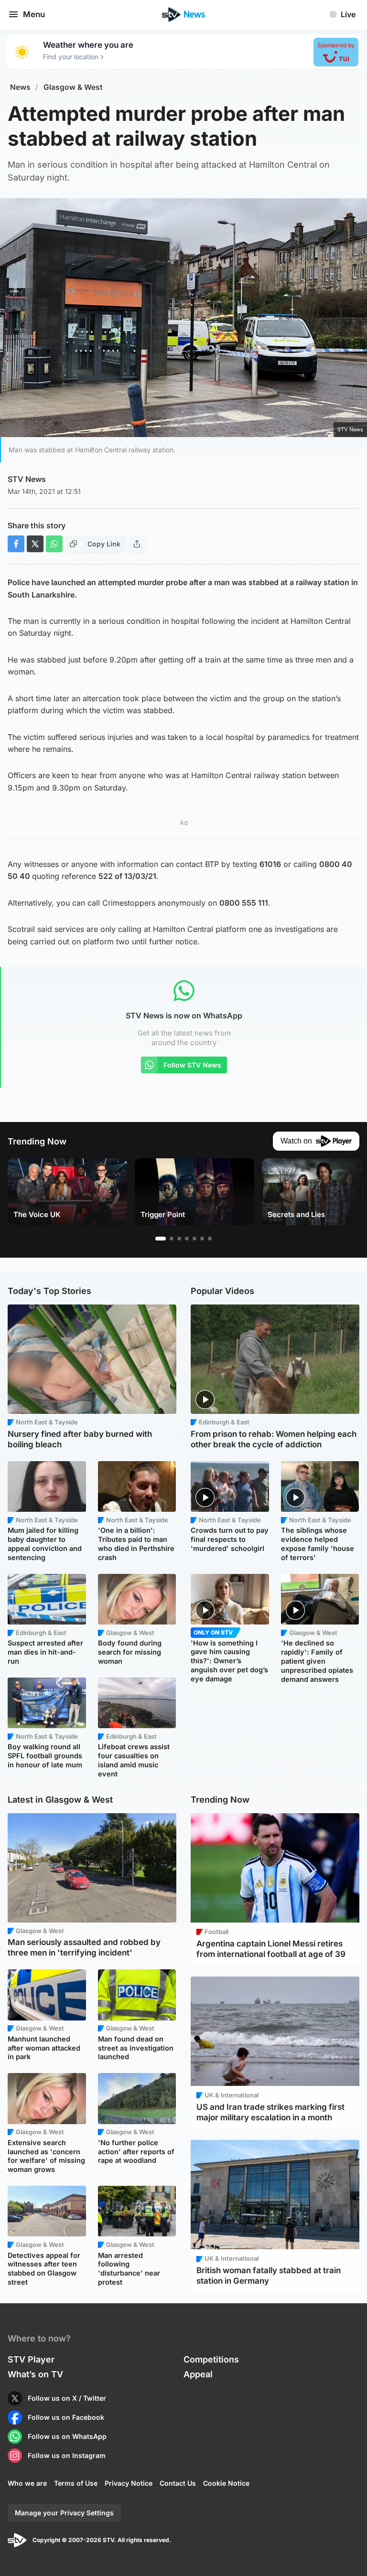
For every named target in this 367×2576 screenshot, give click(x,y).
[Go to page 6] (202, 1239)
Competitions (211, 2359)
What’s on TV (35, 2374)
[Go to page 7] (210, 1239)
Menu (34, 14)
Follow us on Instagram (67, 2455)
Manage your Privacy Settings (64, 2513)
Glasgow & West (73, 87)
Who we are (27, 2483)
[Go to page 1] (161, 1239)
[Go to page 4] (187, 1239)
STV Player (31, 2359)
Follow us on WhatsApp (67, 2436)
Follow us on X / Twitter (67, 2398)
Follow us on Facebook (66, 2417)
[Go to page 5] (194, 1239)
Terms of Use (76, 2483)
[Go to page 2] (172, 1239)
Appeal (198, 2374)
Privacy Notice (129, 2483)
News (20, 87)
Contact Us (178, 2483)
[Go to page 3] (179, 1239)
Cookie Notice (226, 2483)
